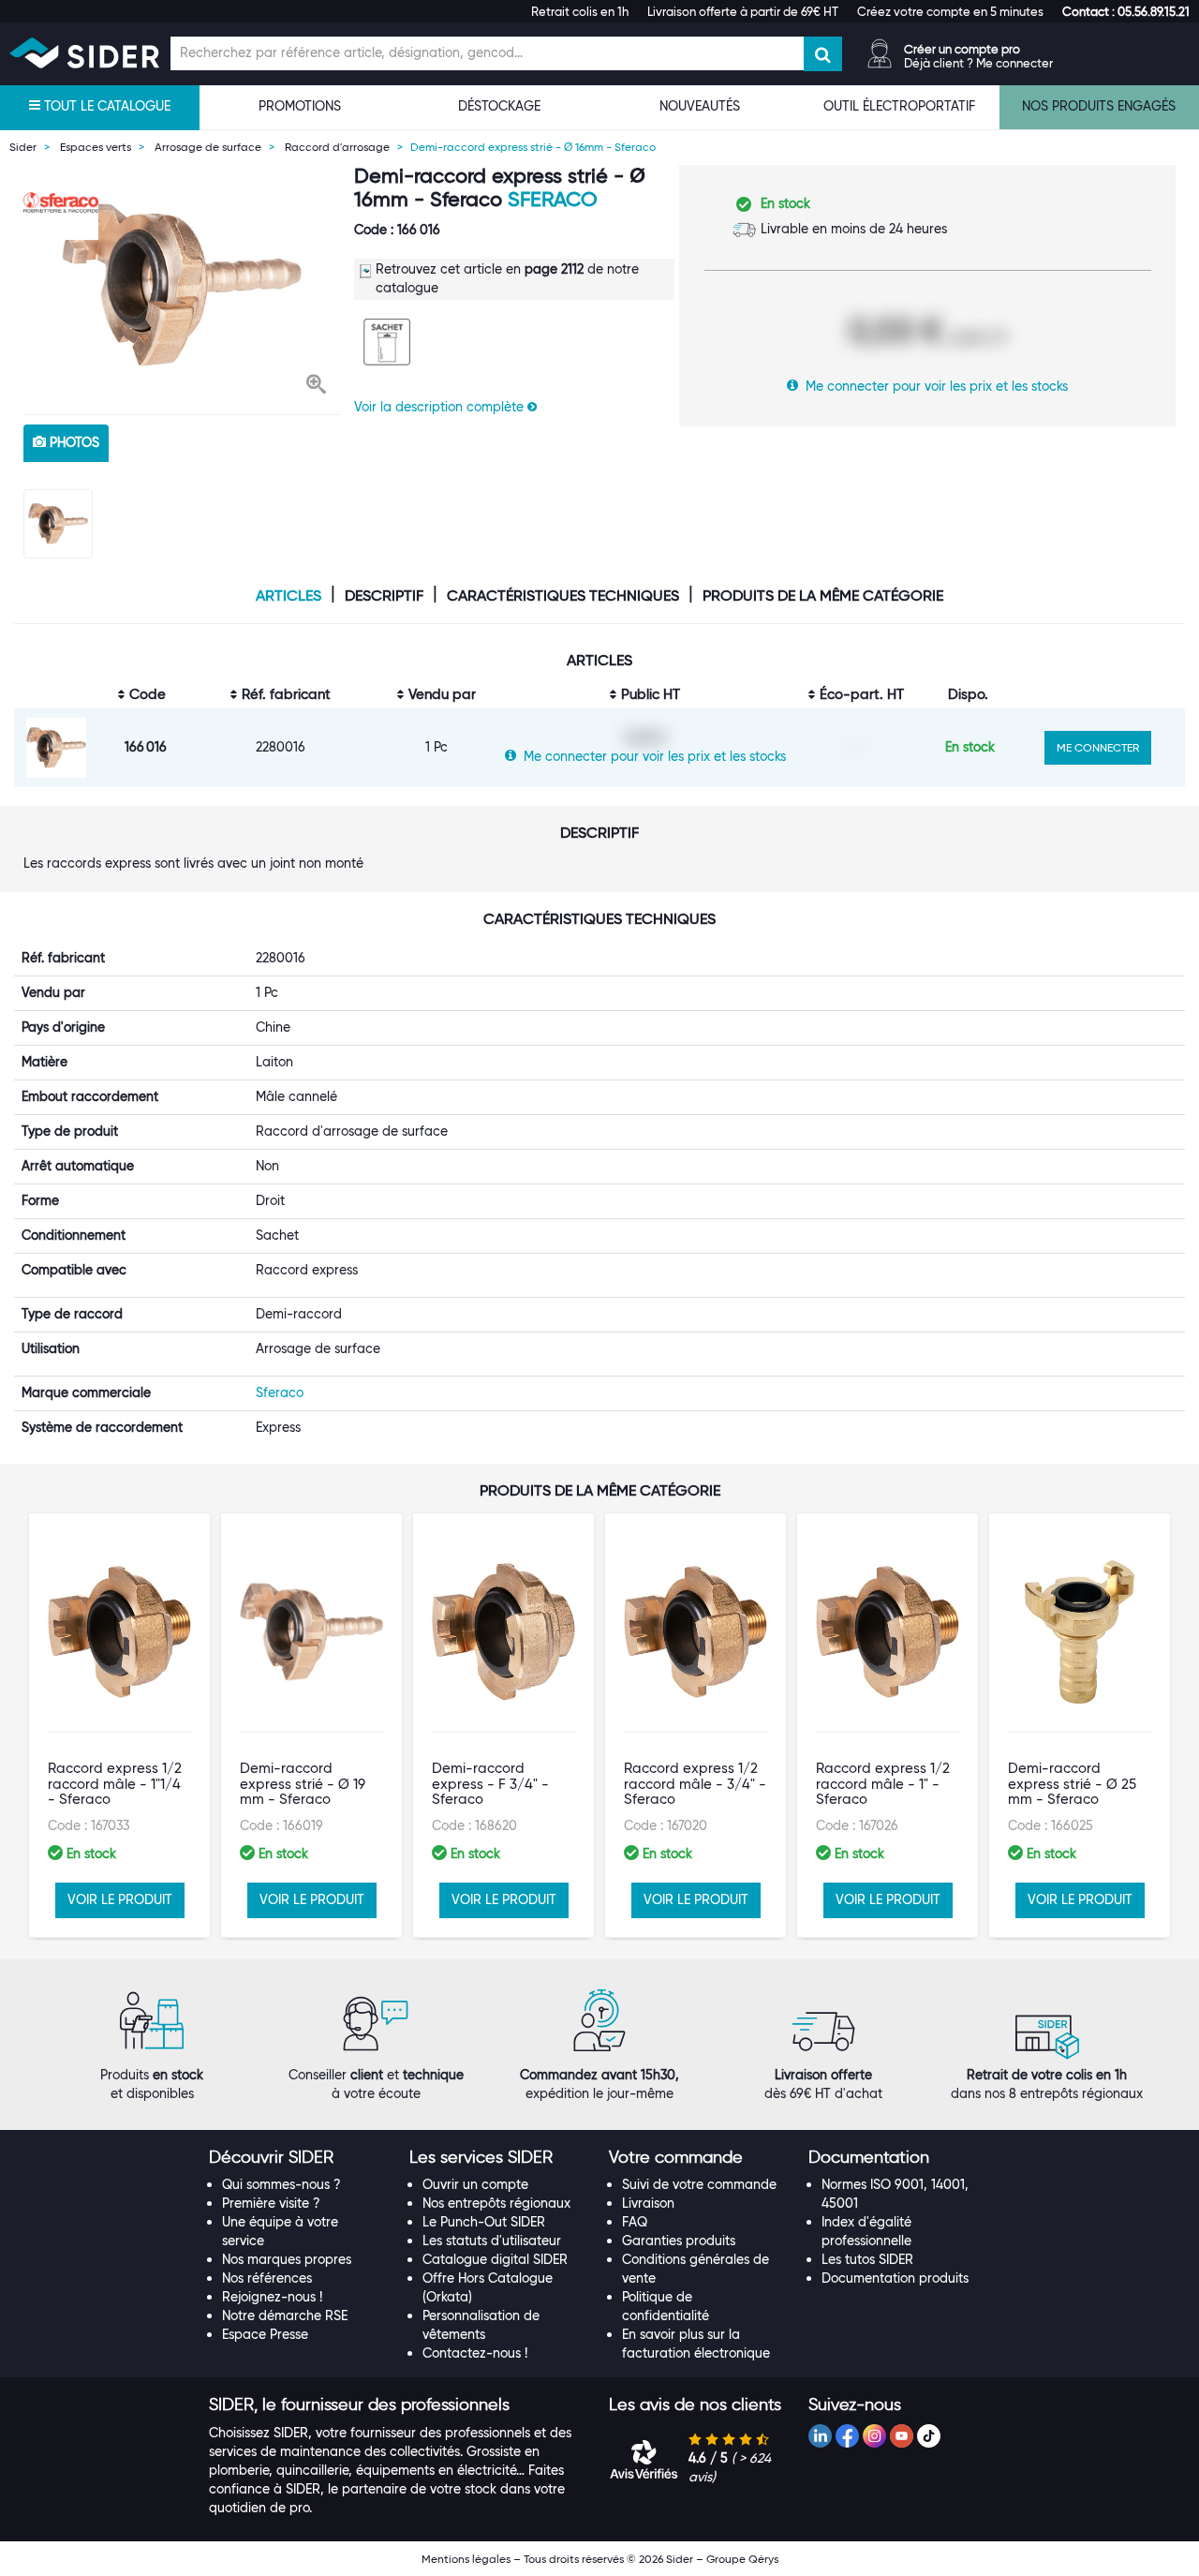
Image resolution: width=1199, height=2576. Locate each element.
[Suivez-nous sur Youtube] (902, 2436)
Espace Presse (265, 2334)
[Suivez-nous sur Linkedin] (820, 2436)
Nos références (267, 2278)
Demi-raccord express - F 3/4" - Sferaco (490, 1784)
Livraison (648, 2203)
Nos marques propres (287, 2259)
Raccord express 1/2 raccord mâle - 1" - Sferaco (883, 1784)
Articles (289, 596)
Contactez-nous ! (475, 2353)
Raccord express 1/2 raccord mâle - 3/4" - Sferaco (695, 1784)
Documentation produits (895, 2278)
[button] (1126, 11)
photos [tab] (73, 442)
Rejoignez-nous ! (272, 2297)
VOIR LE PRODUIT (120, 1899)
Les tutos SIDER (867, 2259)
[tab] (299, 2158)
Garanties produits (679, 2241)
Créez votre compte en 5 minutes (950, 11)
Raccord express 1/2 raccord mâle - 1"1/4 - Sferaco (115, 1784)
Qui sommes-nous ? (281, 2184)
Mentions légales (466, 2559)
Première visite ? (271, 2203)
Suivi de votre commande (699, 2184)
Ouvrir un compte (475, 2184)
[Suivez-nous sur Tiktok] (929, 2436)
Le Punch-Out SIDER (484, 2222)
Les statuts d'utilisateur (492, 2241)
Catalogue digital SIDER (495, 2259)
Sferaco (553, 199)
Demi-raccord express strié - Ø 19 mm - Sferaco (303, 1784)
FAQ (635, 2222)
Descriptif (384, 596)
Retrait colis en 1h (580, 11)
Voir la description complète (441, 407)
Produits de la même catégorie (823, 596)
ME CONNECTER (1098, 747)
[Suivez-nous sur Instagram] (874, 2436)
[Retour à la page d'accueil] (84, 53)
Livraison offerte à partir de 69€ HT (743, 11)
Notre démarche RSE (285, 2315)
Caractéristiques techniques (563, 596)
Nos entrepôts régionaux (496, 2203)
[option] (182, 285)
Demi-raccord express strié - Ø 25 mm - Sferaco (1072, 1784)
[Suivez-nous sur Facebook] (847, 2436)
